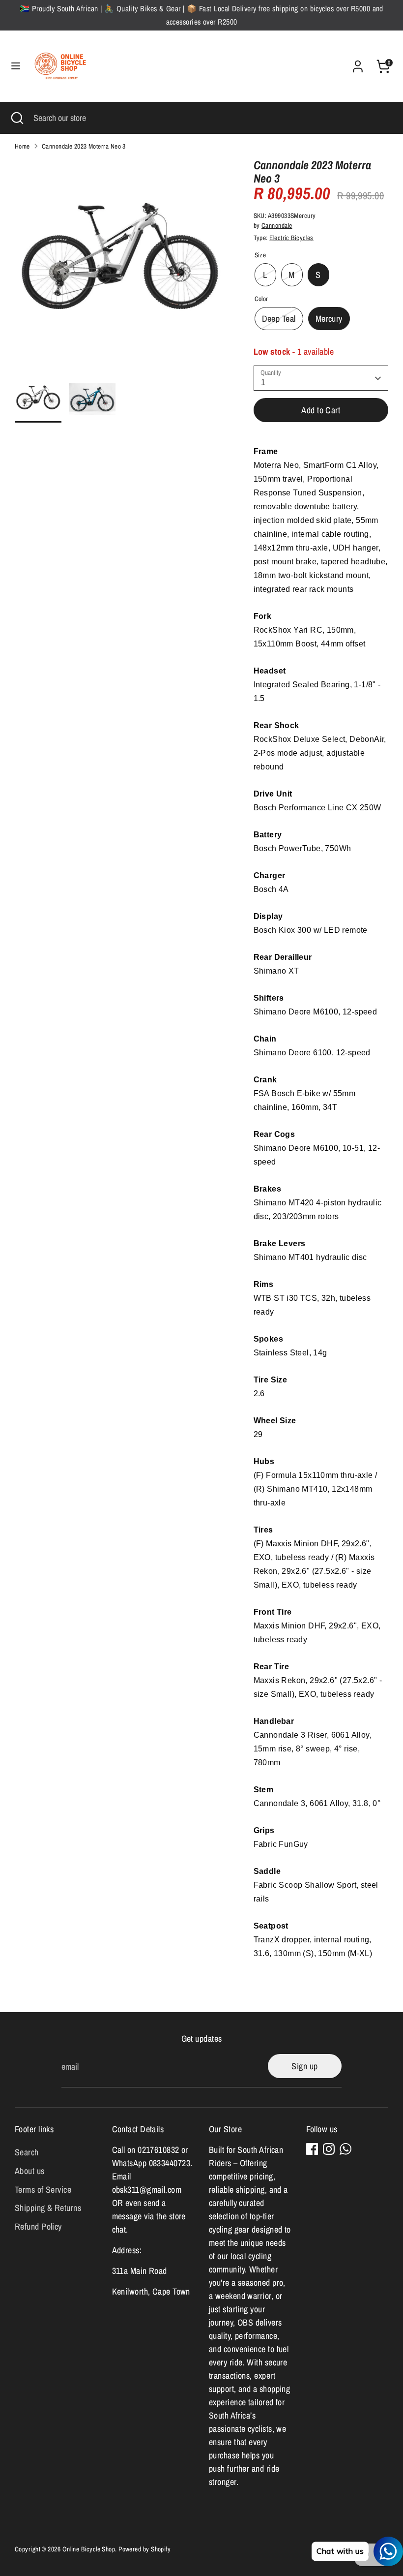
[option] (119, 267)
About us (30, 2171)
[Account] (358, 63)
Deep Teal (279, 319)
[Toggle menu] (16, 66)
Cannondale (277, 225)
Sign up (304, 2066)
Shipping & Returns (48, 2208)
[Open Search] (17, 118)
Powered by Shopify (144, 2549)
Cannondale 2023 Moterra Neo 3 (84, 146)
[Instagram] (329, 2149)
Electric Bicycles (291, 238)
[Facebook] (312, 2149)
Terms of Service (43, 2190)
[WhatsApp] (345, 2149)
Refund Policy (38, 2226)
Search (27, 2152)
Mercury (329, 319)
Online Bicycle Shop (89, 2549)
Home (22, 146)
